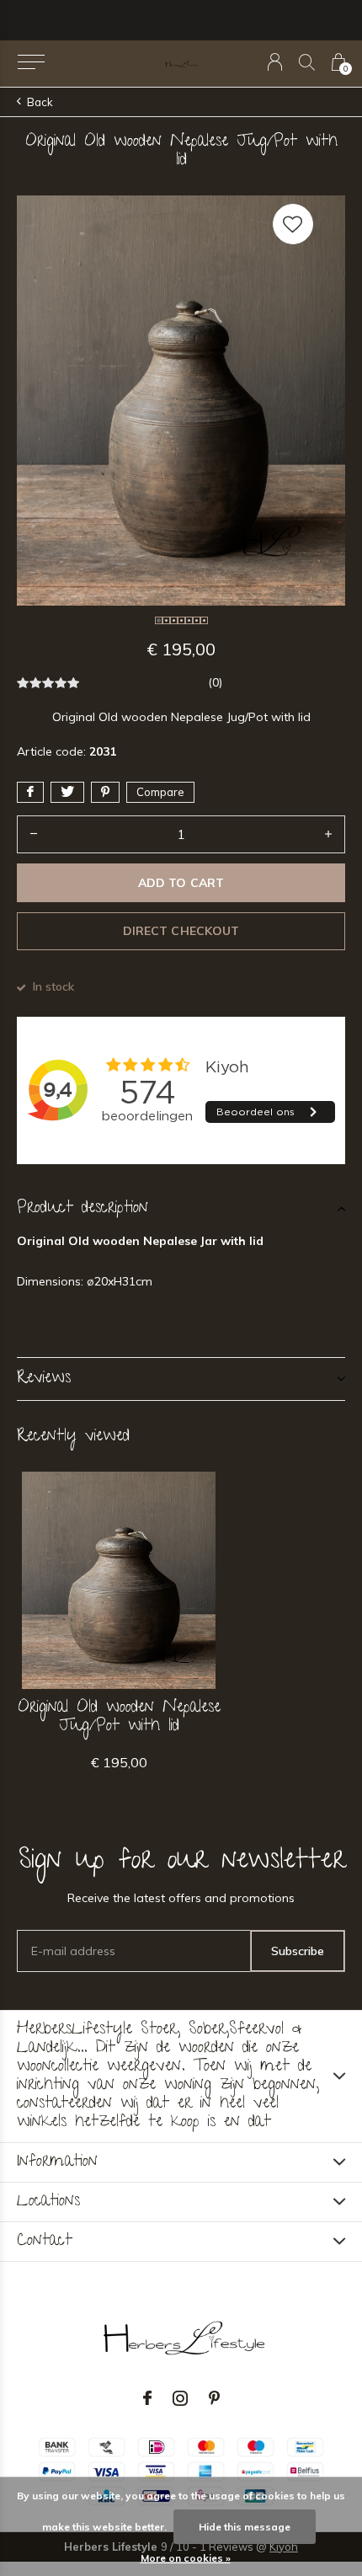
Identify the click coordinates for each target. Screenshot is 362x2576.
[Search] (307, 62)
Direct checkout (181, 931)
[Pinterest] (214, 2398)
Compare (160, 792)
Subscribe (298, 1951)
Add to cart (181, 883)
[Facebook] (147, 2398)
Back (40, 102)
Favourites (293, 224)
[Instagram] (180, 2398)
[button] (31, 62)
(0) (215, 682)
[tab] (181, 1209)
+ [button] (328, 834)
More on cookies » (186, 2558)
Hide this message (245, 2527)
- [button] (34, 834)
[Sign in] (275, 62)
